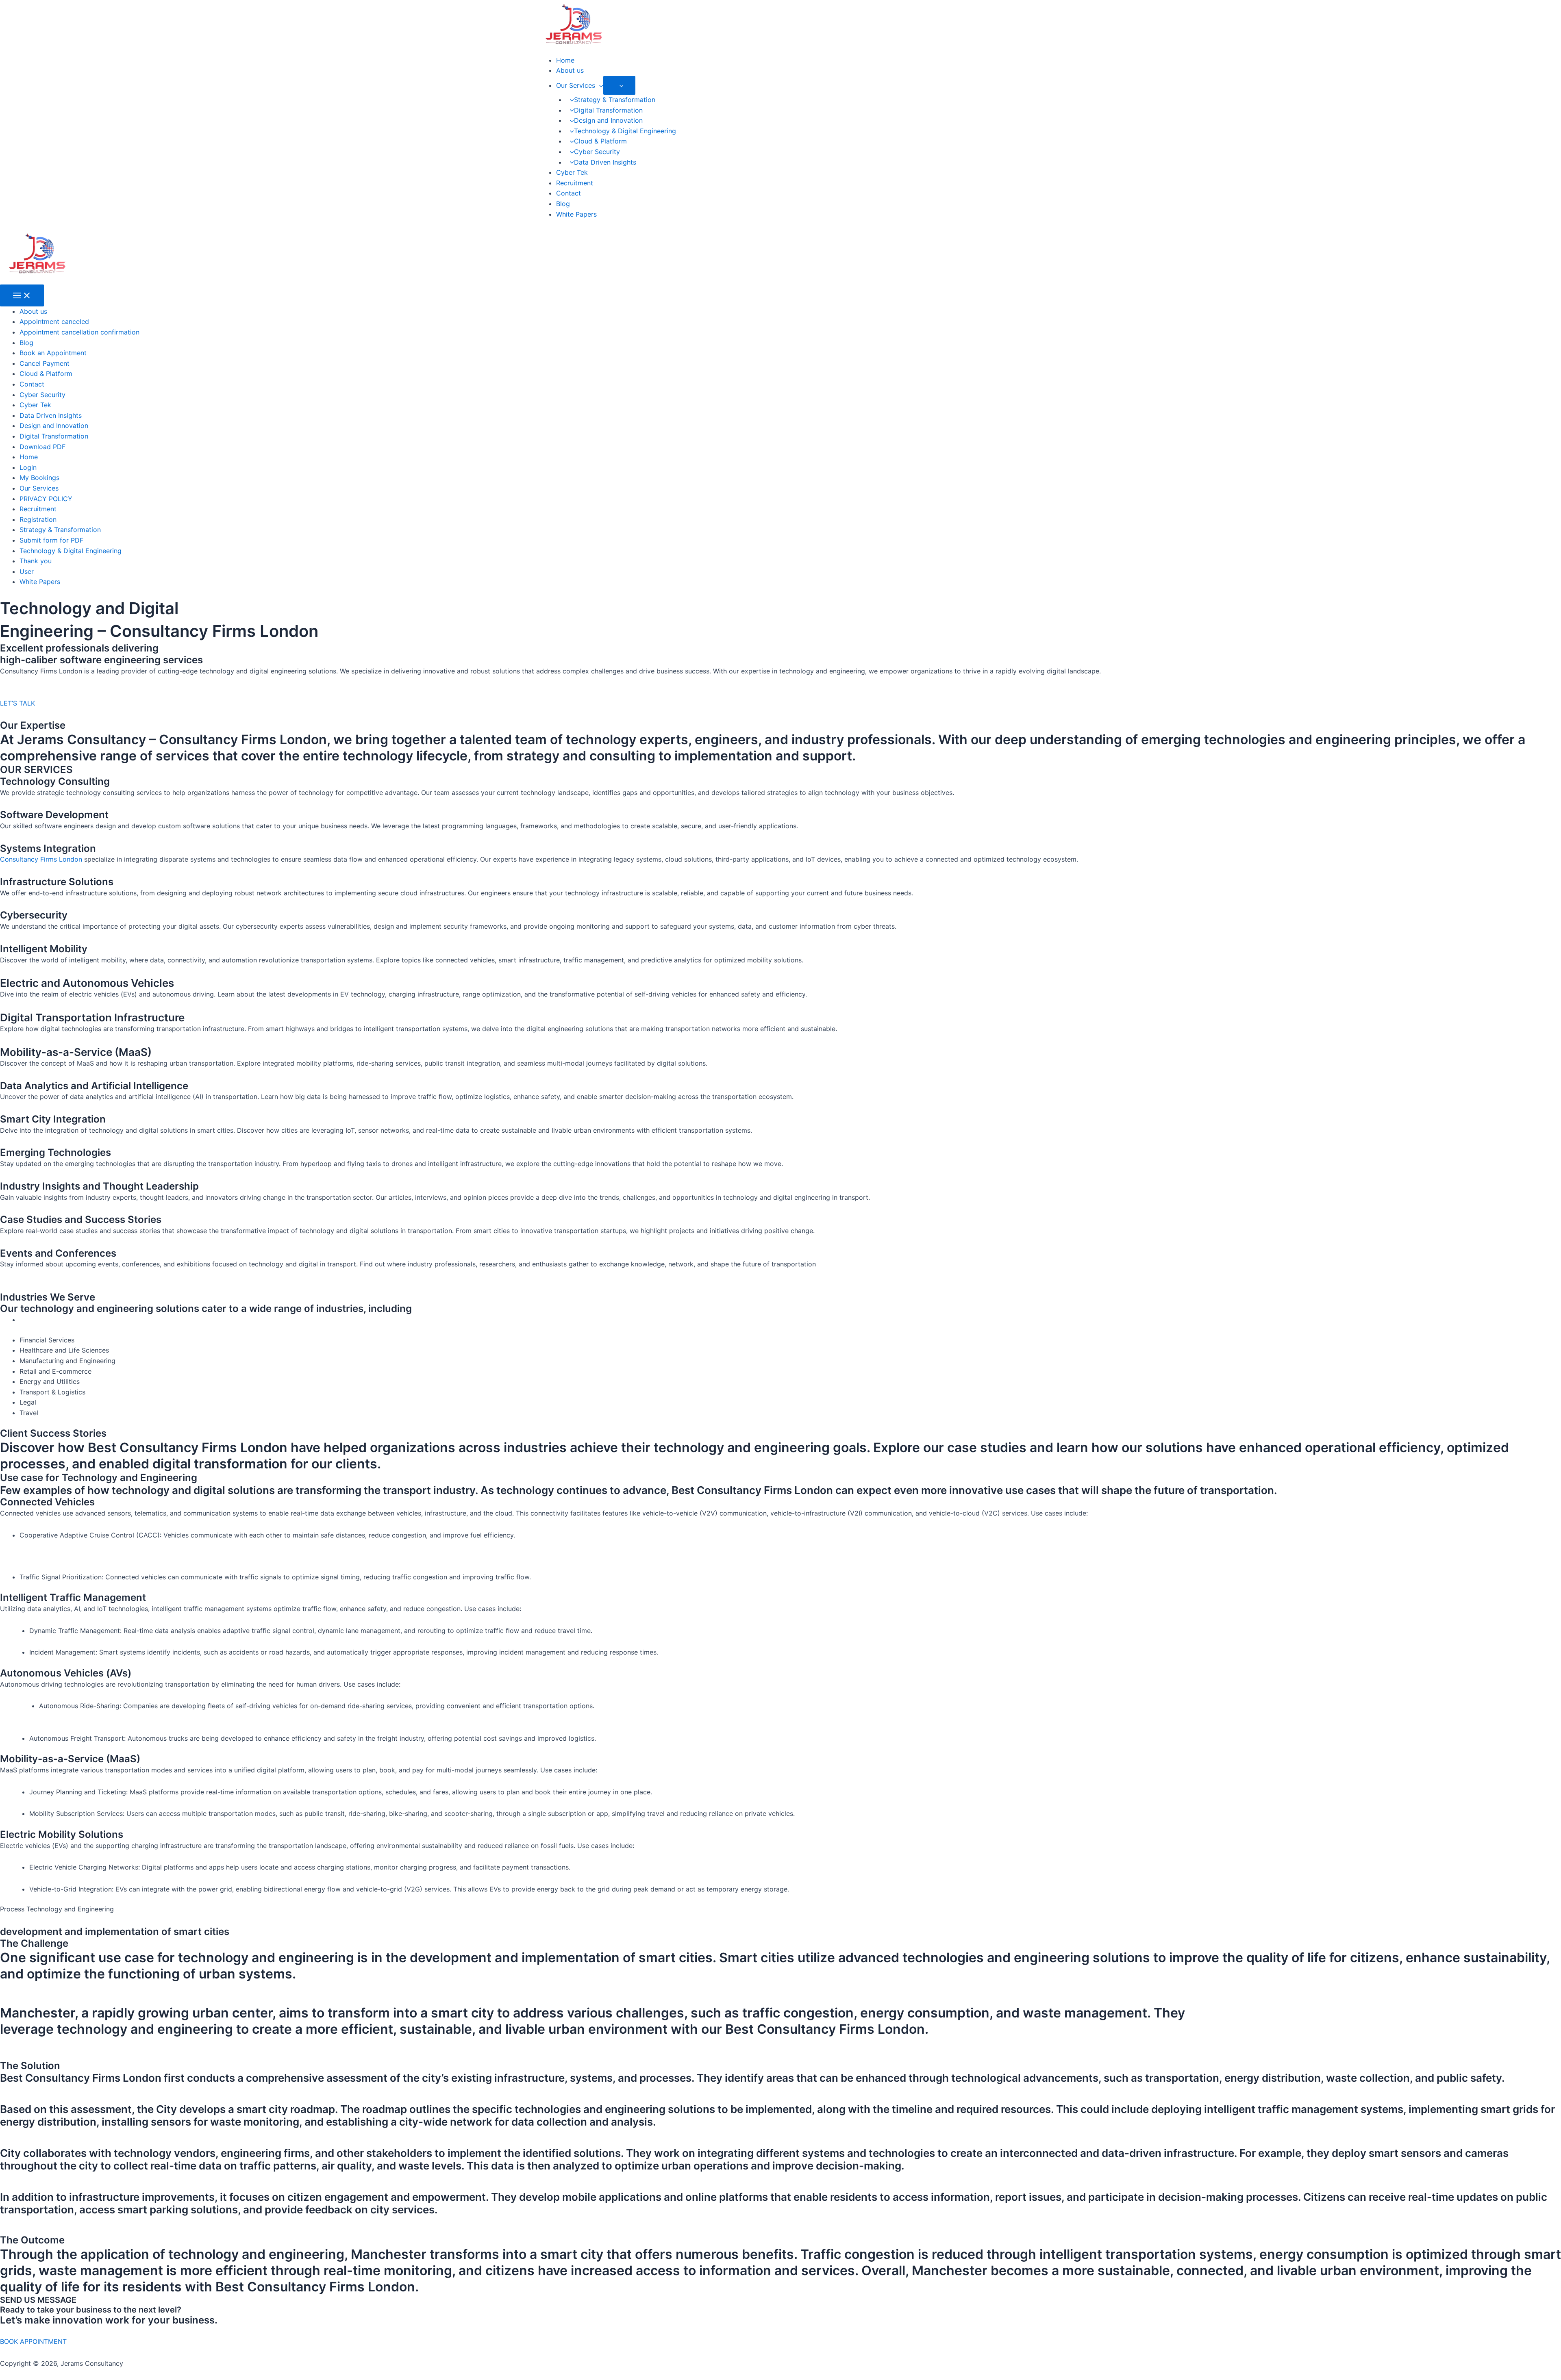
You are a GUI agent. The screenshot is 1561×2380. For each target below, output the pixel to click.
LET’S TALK (17, 703)
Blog (563, 204)
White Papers (576, 214)
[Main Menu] (22, 295)
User (27, 571)
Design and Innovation (608, 120)
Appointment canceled (54, 321)
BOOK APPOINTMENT (33, 2341)
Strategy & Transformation (615, 100)
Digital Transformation (608, 110)
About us (570, 70)
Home (565, 60)
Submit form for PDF (51, 540)
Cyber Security (597, 152)
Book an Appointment (53, 353)
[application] (599, 85)
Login (28, 467)
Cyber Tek (572, 172)
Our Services (576, 85)
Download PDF (42, 447)
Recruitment (575, 183)
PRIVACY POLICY (46, 499)
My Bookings (39, 478)
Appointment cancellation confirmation (79, 332)
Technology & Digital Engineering (625, 131)
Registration (38, 519)
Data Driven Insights (605, 162)
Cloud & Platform (600, 141)
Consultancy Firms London (41, 859)
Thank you (36, 561)
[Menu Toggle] (620, 85)
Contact (569, 193)
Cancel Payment (45, 363)
